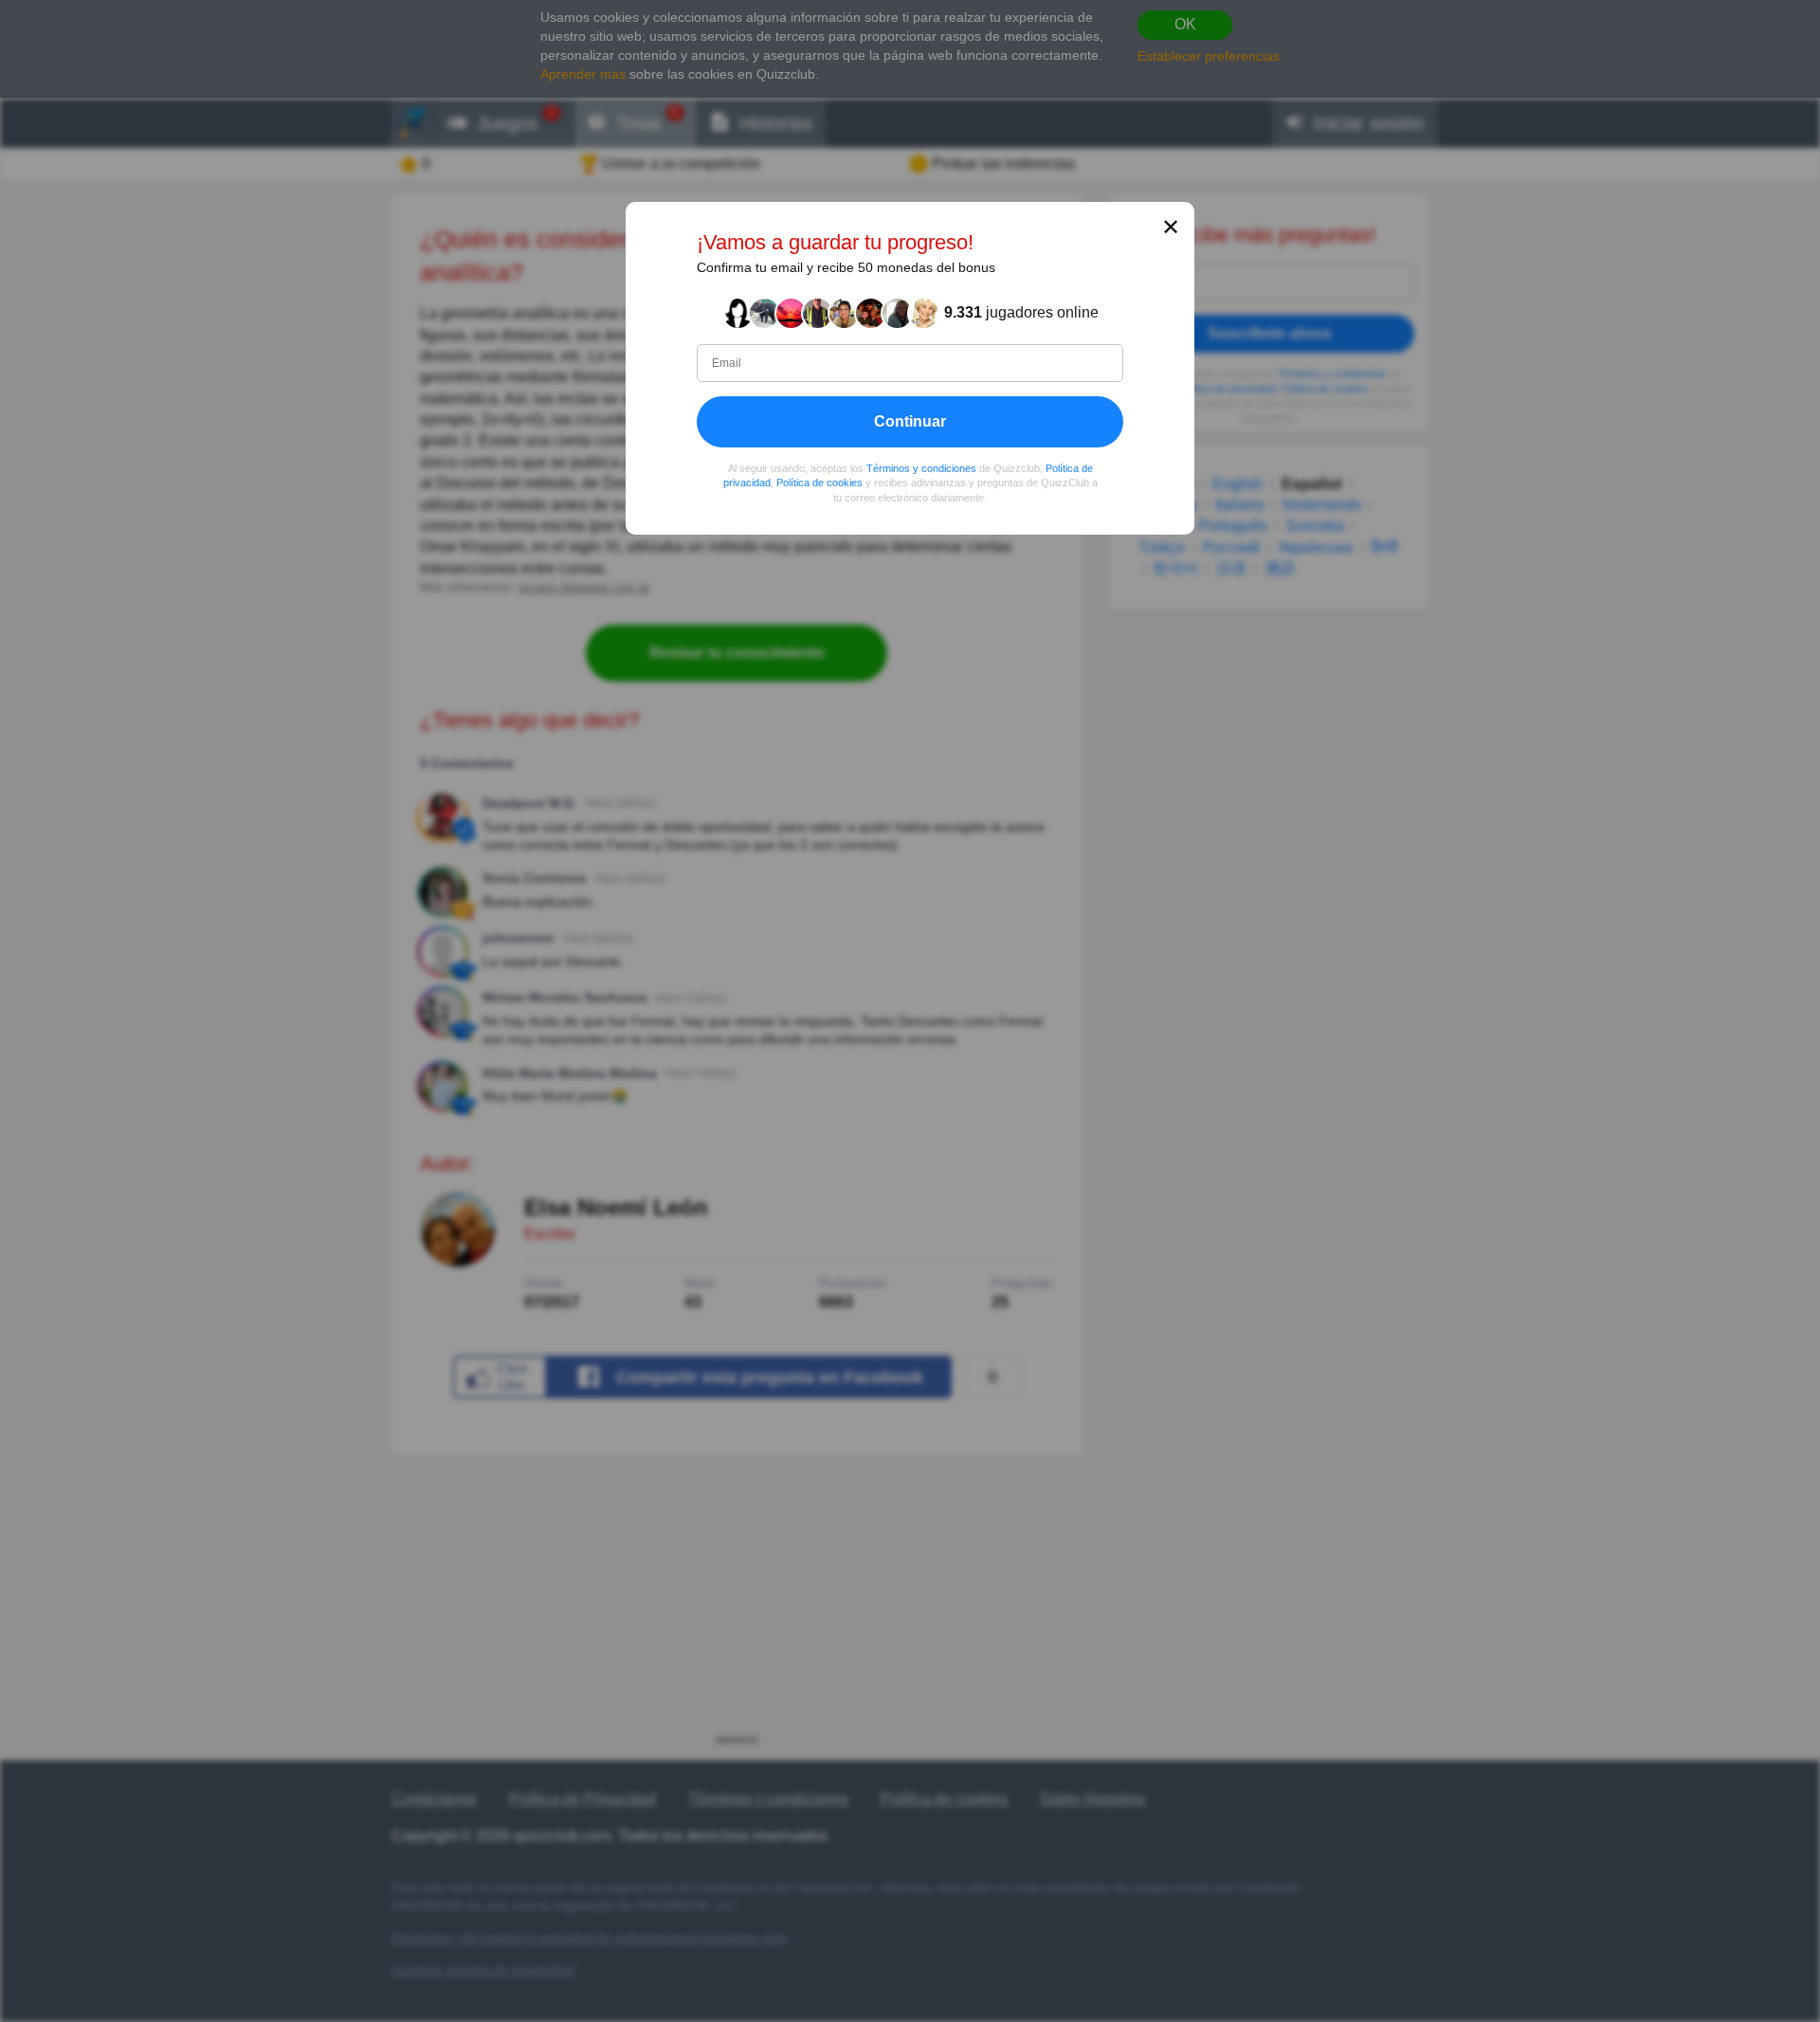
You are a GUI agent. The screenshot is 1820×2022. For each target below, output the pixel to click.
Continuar (910, 421)
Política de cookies (819, 483)
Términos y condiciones (921, 468)
